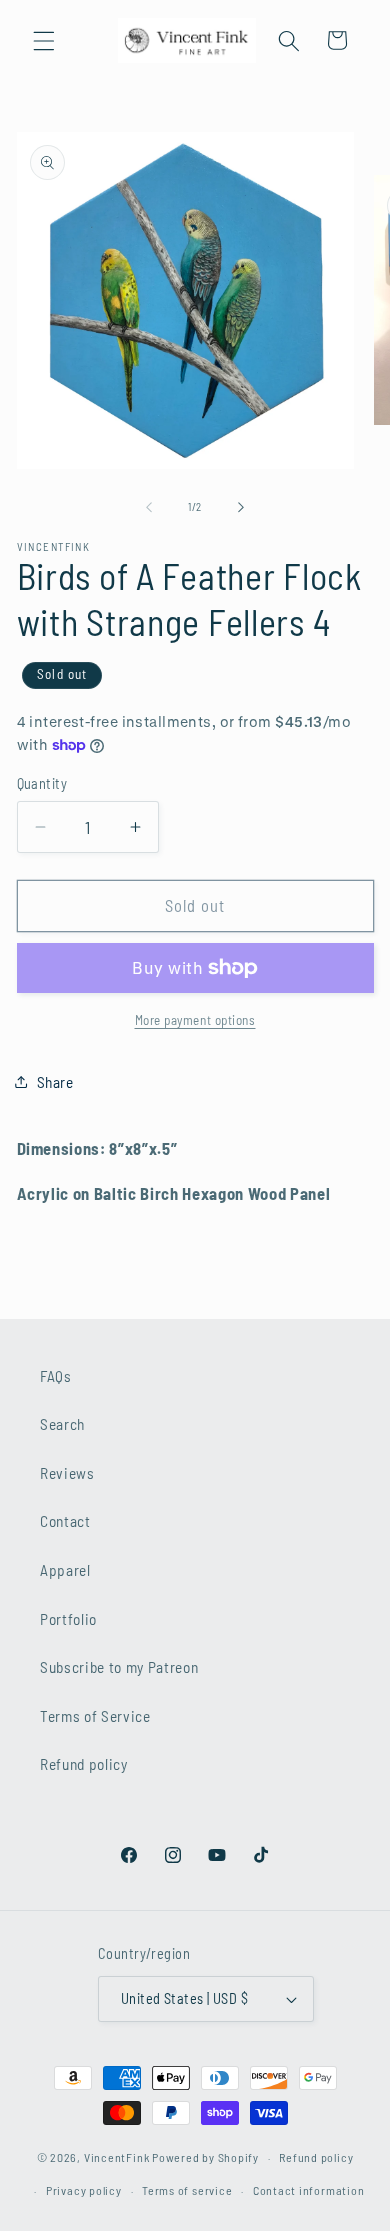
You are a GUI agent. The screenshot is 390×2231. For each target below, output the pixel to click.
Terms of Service (95, 1716)
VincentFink (116, 2157)
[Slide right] (241, 507)
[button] (44, 40)
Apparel (65, 1570)
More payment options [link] (195, 1020)
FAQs (56, 1376)
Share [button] (55, 1082)
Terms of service (187, 2190)
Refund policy (84, 1764)
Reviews (67, 1473)
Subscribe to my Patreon (119, 1667)
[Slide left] (149, 507)
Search (62, 1424)
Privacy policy (84, 2190)
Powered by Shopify (205, 2157)
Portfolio (68, 1619)
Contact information (309, 2190)
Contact (65, 1521)
